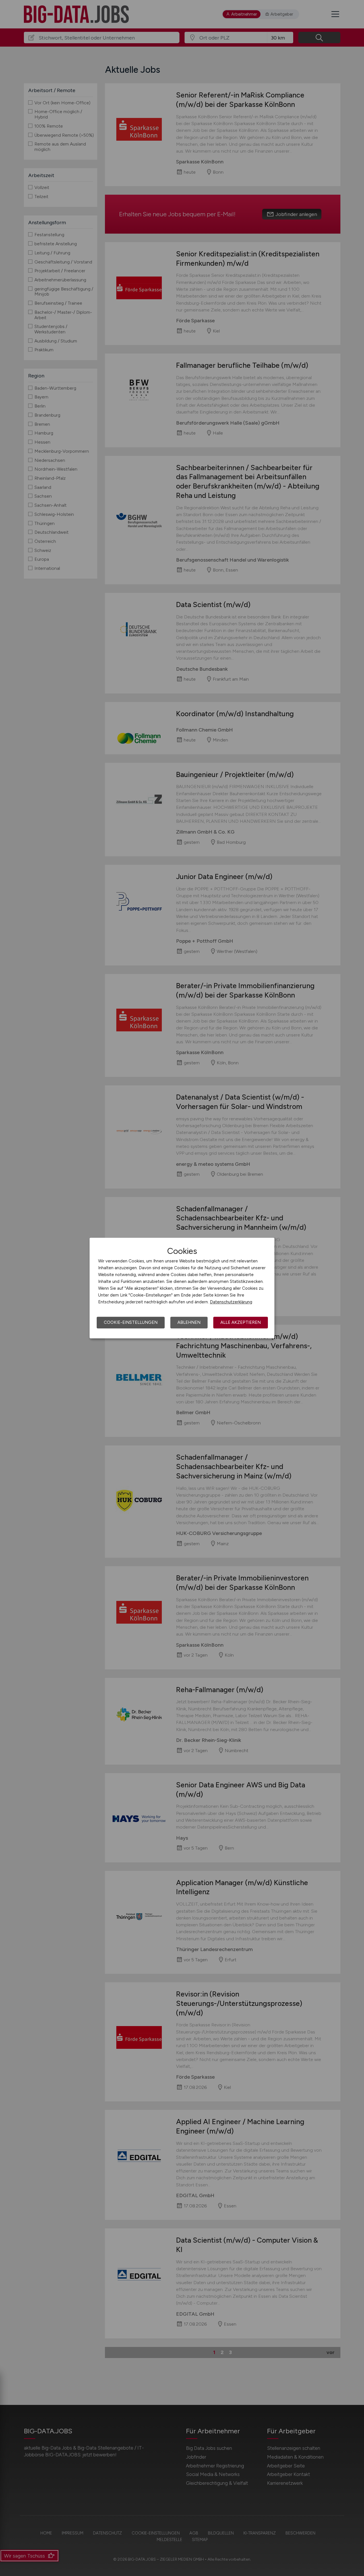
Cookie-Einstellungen (131, 1322)
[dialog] (182, 1288)
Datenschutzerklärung (231, 1302)
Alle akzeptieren (241, 1322)
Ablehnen (189, 1322)
